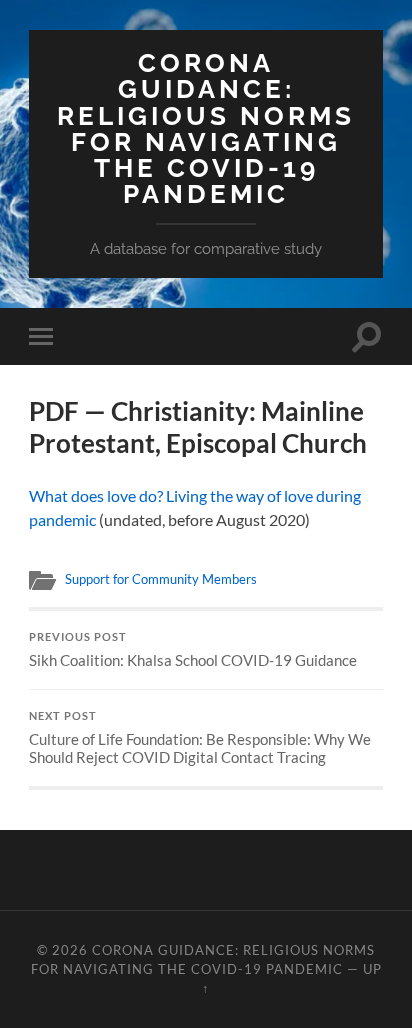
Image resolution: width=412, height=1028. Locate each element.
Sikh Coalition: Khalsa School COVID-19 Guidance (193, 650)
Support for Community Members (161, 579)
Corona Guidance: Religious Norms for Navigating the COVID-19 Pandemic (206, 128)
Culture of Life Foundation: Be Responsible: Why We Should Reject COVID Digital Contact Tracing (200, 738)
